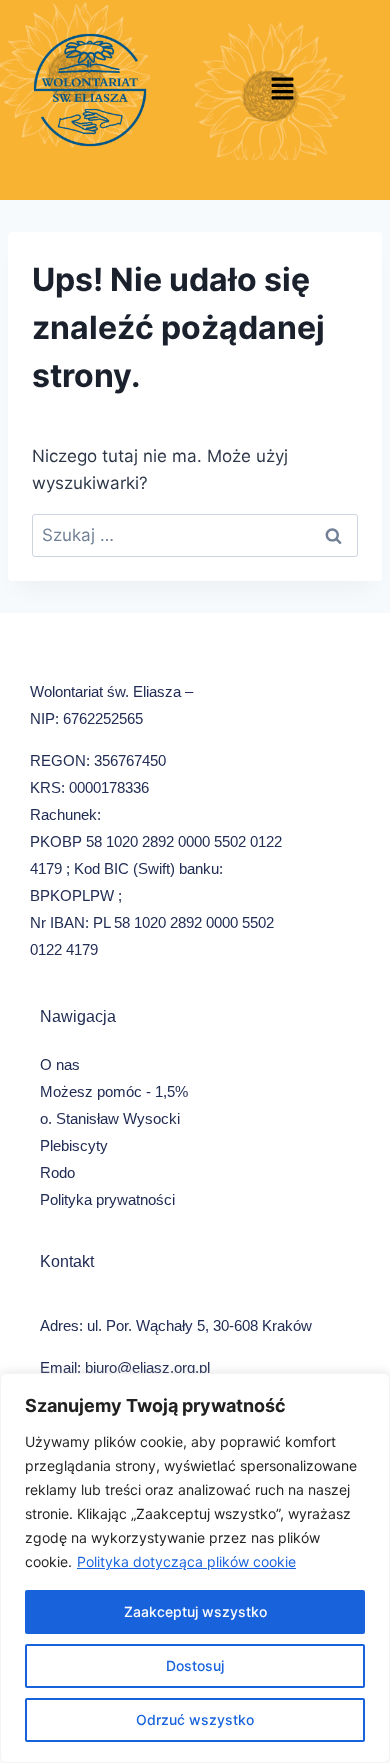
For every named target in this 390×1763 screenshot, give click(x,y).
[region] (195, 1568)
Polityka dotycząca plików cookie (186, 1561)
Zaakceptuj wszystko (195, 1611)
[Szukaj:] (195, 535)
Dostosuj (195, 1665)
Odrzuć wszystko (195, 1719)
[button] (282, 89)
